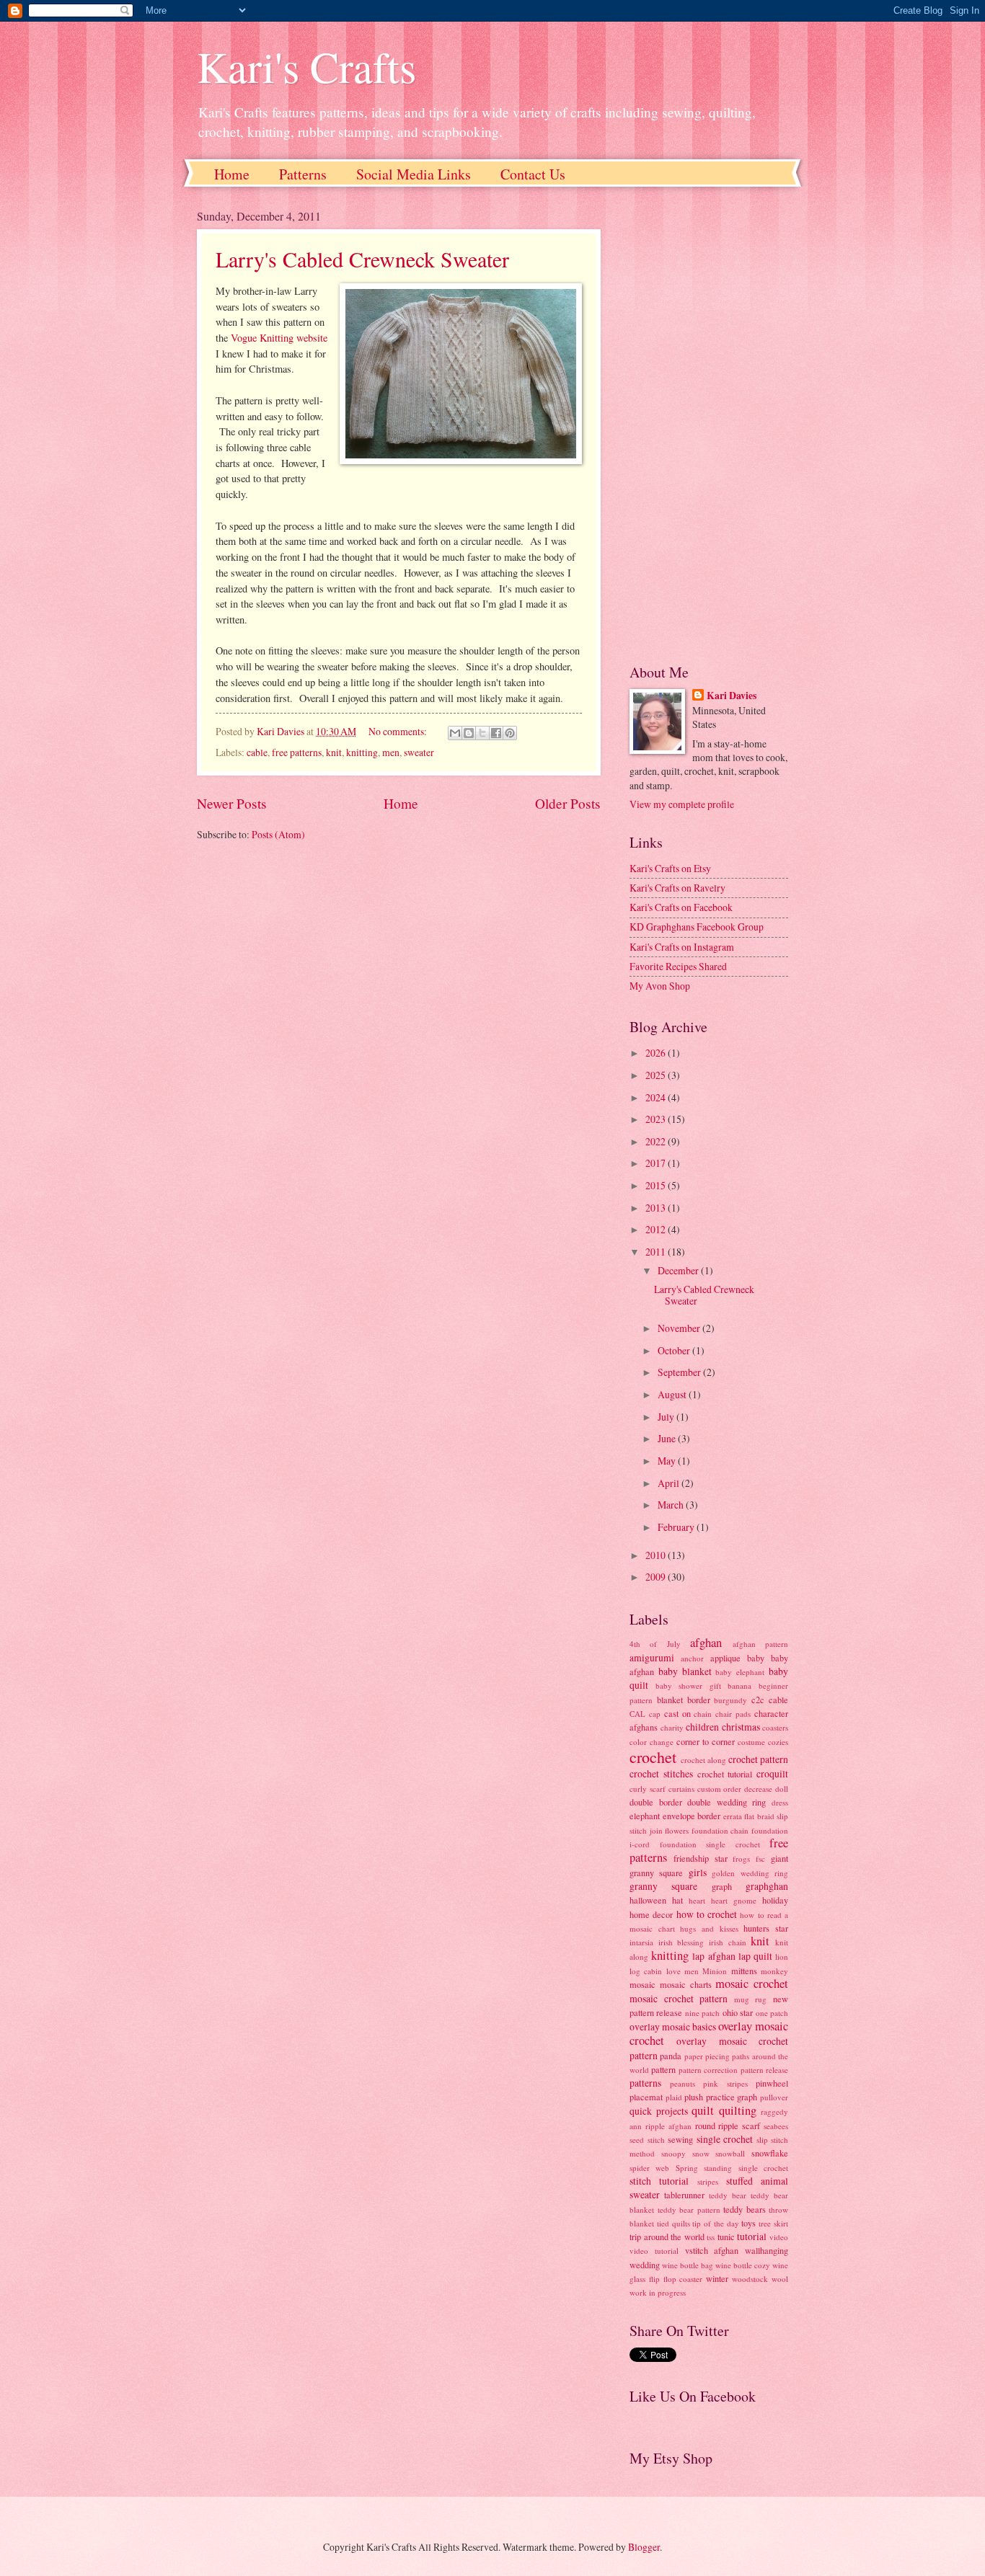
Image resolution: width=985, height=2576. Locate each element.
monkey (774, 1971)
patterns (645, 2083)
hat (677, 1900)
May (668, 1461)
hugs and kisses (709, 1928)
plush (694, 2097)
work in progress (658, 2292)
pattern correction (708, 2070)
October (675, 1350)
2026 (657, 1053)
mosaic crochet (752, 1984)
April (670, 1483)
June (668, 1438)
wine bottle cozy (743, 2265)
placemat (646, 2097)
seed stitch (647, 2140)
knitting (362, 752)
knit (334, 752)
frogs (741, 1858)
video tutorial (654, 2251)
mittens (744, 1971)
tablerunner (684, 2195)
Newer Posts (232, 803)
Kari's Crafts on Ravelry (677, 888)
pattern (663, 2069)
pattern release (764, 2070)
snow (701, 2153)
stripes (708, 2181)
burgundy (730, 1700)
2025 (657, 1075)
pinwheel (772, 2083)
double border (656, 1802)
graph (722, 1886)
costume (751, 1742)
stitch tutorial (659, 2181)
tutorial (752, 2236)
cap (655, 1714)
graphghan (767, 1886)
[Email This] (455, 733)
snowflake (770, 2153)
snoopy (673, 2153)
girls (698, 1872)
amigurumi (652, 1657)
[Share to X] (482, 733)
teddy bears (745, 2209)
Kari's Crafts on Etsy (670, 868)
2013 (657, 1208)
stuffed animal (757, 2181)
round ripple (717, 2126)
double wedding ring (726, 1802)
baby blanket (685, 1671)
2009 (657, 1577)
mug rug (751, 1999)
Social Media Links (414, 174)
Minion (715, 1971)
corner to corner (706, 1741)
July (667, 1417)
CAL (637, 1714)
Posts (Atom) (278, 834)
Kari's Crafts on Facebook (681, 907)
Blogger (644, 2547)
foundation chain (720, 1830)
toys (748, 2223)
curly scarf (648, 1789)
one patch (772, 2013)
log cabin (646, 1971)
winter (717, 2278)
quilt (703, 2110)
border (699, 1700)
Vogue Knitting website (279, 338)
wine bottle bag (688, 2265)
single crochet (725, 2139)
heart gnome (734, 1900)
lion (782, 1957)
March (672, 1505)
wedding (645, 2265)
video (779, 2237)
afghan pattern (760, 1644)
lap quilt (755, 1956)
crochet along (703, 1760)
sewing (680, 2139)
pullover (774, 2097)
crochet (653, 1757)
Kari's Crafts (306, 66)
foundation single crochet (710, 1844)
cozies (778, 1742)
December (679, 1270)
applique (725, 1658)
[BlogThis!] (469, 733)
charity (672, 1727)
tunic (726, 2237)
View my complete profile (682, 804)
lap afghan (714, 1956)
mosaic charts (686, 1984)
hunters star (766, 1928)
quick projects (659, 2111)
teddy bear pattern (689, 2209)
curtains (681, 1789)
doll (782, 1789)
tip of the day (715, 2223)
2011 (657, 1252)
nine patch (702, 2013)
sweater (419, 752)
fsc (760, 1858)
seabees (776, 2126)
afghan (706, 1643)
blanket (670, 1700)
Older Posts (568, 803)
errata (733, 1816)
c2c (758, 1700)
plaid (674, 2097)
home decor (651, 1914)
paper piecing (707, 2056)
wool (780, 2279)
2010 (657, 1555)
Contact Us (533, 174)
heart (697, 1900)
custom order (720, 1789)
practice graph (732, 2097)
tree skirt (773, 2223)
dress (780, 1802)
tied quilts (673, 2223)
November (680, 1328)
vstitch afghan (712, 2250)
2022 (657, 1141)
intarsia (641, 1942)
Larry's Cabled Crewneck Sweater (362, 259)
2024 (657, 1097)
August (673, 1394)
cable (257, 752)
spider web (649, 2168)
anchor (692, 1658)
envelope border (692, 1816)
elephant (645, 1816)
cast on (677, 1713)
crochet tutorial (725, 1774)
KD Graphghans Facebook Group (697, 927)
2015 (657, 1185)
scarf (751, 2126)
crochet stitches (661, 1773)
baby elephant (740, 1672)
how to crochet (707, 1914)
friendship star (701, 1858)
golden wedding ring (750, 1873)
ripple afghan (668, 2126)
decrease (758, 1789)
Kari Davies (732, 696)
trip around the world (667, 2237)
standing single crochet (746, 2168)
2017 (657, 1163)
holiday (775, 1900)
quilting (738, 2110)
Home (232, 174)
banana (739, 1685)
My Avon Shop (660, 986)
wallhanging (767, 2250)
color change (651, 1742)
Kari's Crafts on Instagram (682, 947)
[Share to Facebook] (496, 733)
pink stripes (725, 2083)
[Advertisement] (709, 425)
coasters (775, 1727)
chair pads (733, 1714)
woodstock (750, 2279)
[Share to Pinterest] (510, 733)
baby (756, 1658)
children (702, 1727)
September (680, 1372)
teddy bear (728, 2195)
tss (711, 2237)
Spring (687, 2168)
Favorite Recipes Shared (678, 966)
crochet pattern (758, 1759)
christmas (741, 1727)
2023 (657, 1119)
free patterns (297, 752)
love (673, 1971)
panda (671, 2056)
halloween (648, 1900)
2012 (657, 1229)
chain (703, 1714)
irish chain (728, 1942)
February (677, 1527)
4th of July (655, 1644)
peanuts (683, 2083)
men (391, 752)
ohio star (738, 2012)
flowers (677, 1830)
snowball (730, 2153)
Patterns (303, 174)
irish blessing (681, 1942)
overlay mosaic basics (673, 2026)
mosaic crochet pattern (679, 1998)
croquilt (772, 1773)
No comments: (399, 731)
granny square (663, 1886)
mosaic (642, 1984)
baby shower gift (688, 1685)
